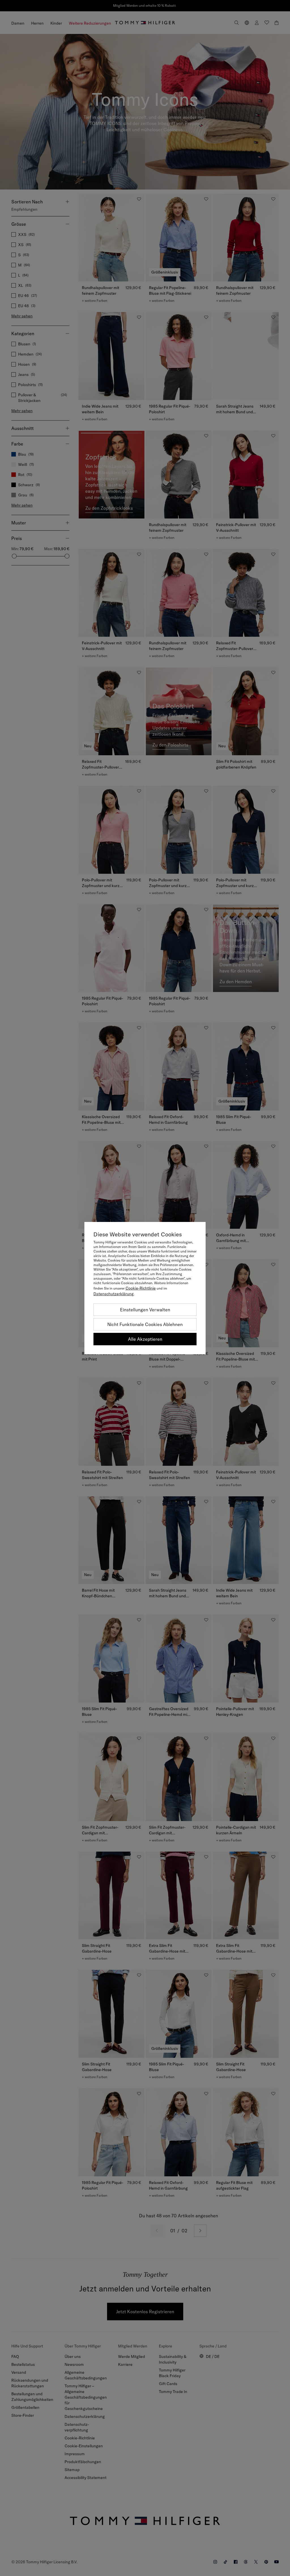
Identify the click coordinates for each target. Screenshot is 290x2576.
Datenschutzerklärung (114, 1294)
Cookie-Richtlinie (141, 1288)
